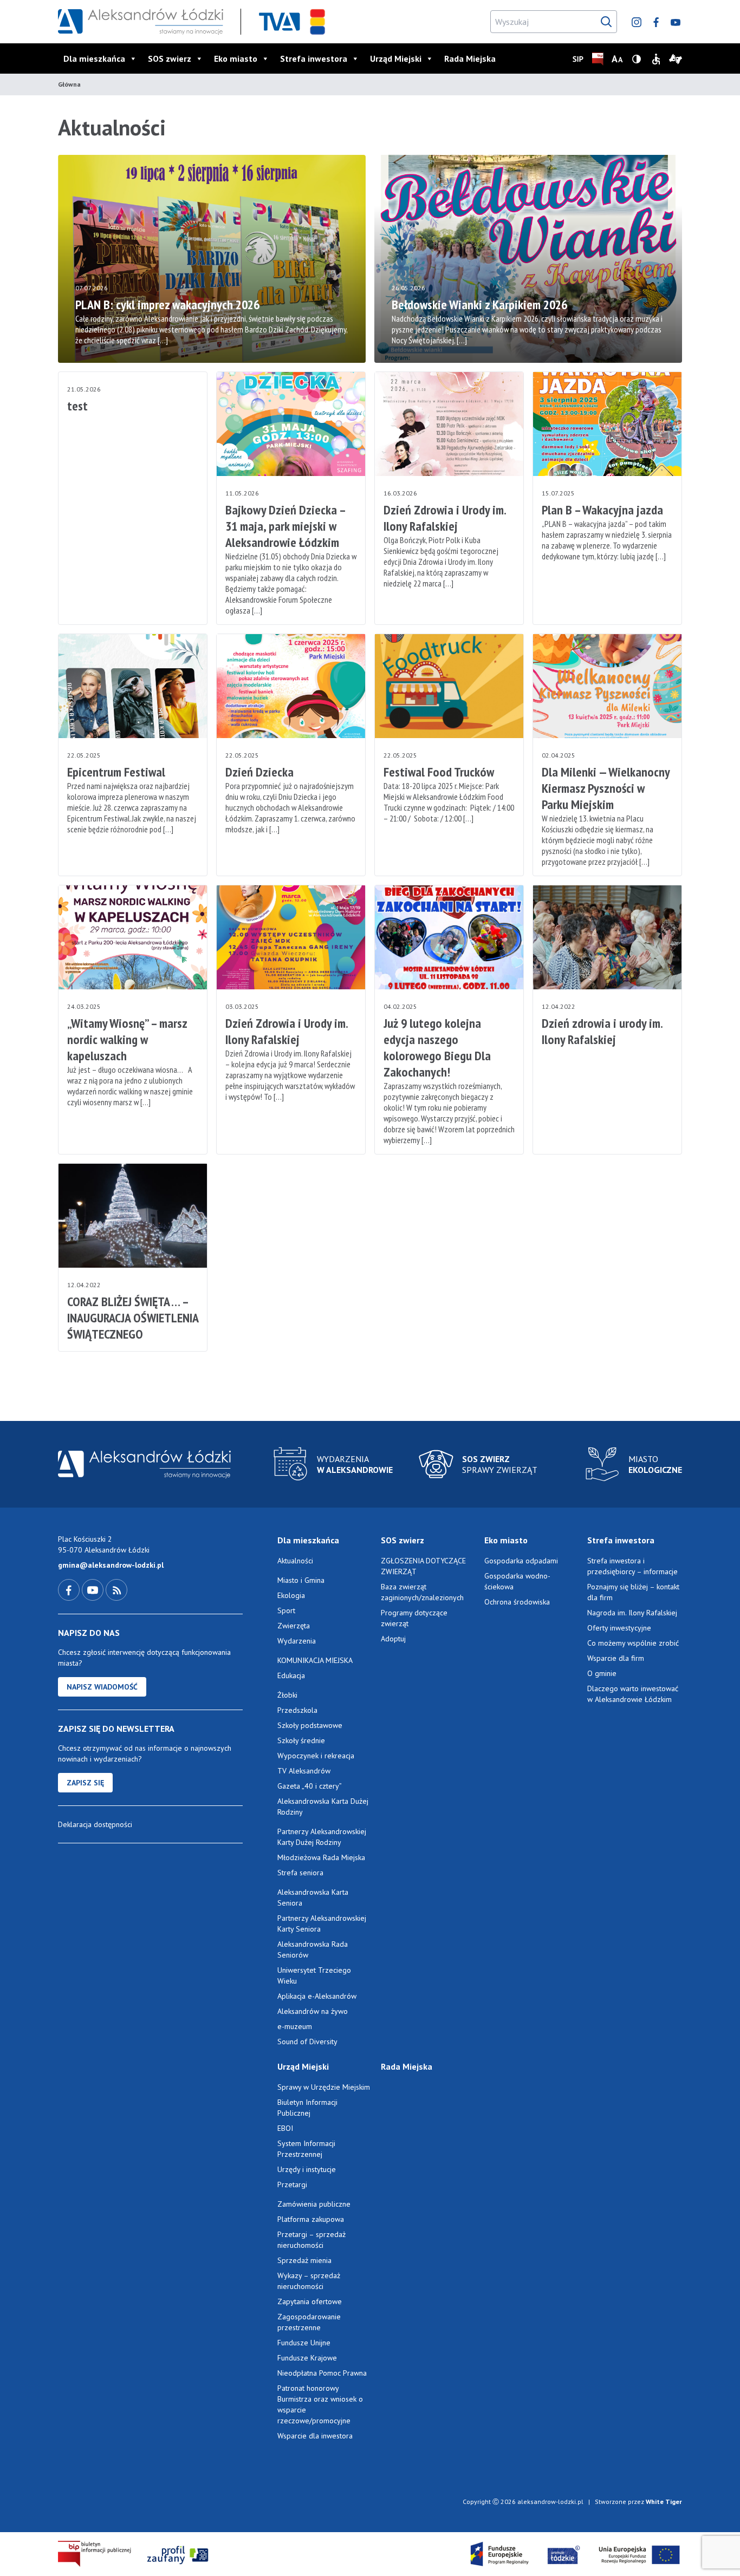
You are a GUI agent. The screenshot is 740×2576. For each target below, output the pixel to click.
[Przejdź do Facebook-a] (70, 1589)
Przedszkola (297, 1710)
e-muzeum (295, 2026)
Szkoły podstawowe (310, 1725)
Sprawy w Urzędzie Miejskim (324, 2087)
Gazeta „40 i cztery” (310, 1786)
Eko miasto (236, 58)
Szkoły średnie (301, 1740)
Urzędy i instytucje (307, 2169)
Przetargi (292, 2184)
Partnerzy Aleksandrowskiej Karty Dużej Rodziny (322, 1837)
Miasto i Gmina (301, 1580)
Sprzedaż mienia (304, 2260)
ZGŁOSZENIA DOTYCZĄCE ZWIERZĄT (423, 1566)
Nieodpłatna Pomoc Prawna (322, 2373)
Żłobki (287, 1695)
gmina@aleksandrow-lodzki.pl (111, 1565)
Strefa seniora (300, 1873)
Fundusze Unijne (304, 2343)
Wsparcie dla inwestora (315, 2436)
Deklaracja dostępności (95, 1824)
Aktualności (295, 1561)
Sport (286, 1610)
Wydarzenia (297, 1641)
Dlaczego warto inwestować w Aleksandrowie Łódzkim (633, 1694)
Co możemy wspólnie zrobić (633, 1643)
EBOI (285, 2128)
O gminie (602, 1673)
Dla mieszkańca (94, 58)
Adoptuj (393, 1639)
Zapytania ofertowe (310, 2301)
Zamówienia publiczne (314, 2204)
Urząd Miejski (396, 58)
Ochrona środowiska (517, 1602)
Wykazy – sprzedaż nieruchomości (309, 2281)
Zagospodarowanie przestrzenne (309, 2322)
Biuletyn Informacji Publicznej (307, 2108)
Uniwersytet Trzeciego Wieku (314, 1975)
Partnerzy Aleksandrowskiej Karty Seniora (322, 1923)
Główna (69, 84)
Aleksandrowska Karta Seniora (313, 1897)
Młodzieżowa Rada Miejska (321, 1857)
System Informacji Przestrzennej (306, 2149)
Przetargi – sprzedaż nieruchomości (311, 2240)
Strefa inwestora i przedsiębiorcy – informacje (632, 1566)
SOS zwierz (170, 58)
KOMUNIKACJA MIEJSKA (315, 1660)
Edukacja (291, 1675)
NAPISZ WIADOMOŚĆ (102, 1687)
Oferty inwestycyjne (620, 1628)
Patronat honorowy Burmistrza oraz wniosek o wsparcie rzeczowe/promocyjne (320, 2404)
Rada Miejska (470, 58)
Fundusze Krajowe (307, 2358)
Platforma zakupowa (311, 2219)
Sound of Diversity (307, 2042)
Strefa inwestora (314, 58)
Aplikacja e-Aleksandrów (317, 1996)
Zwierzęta (294, 1626)
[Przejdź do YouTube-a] (94, 1589)
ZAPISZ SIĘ (85, 1783)
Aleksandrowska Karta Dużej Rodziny (323, 1807)
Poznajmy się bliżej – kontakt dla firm (633, 1592)
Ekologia (291, 1595)
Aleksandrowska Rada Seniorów (313, 1949)
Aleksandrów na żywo (313, 2011)
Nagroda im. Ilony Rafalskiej (632, 1613)
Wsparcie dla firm (616, 1658)
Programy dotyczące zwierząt (414, 1618)
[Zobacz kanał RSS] (116, 1589)
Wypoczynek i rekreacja (316, 1756)
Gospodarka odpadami (521, 1561)
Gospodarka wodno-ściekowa (517, 1581)
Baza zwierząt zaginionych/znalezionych (422, 1592)
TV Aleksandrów (304, 1771)
